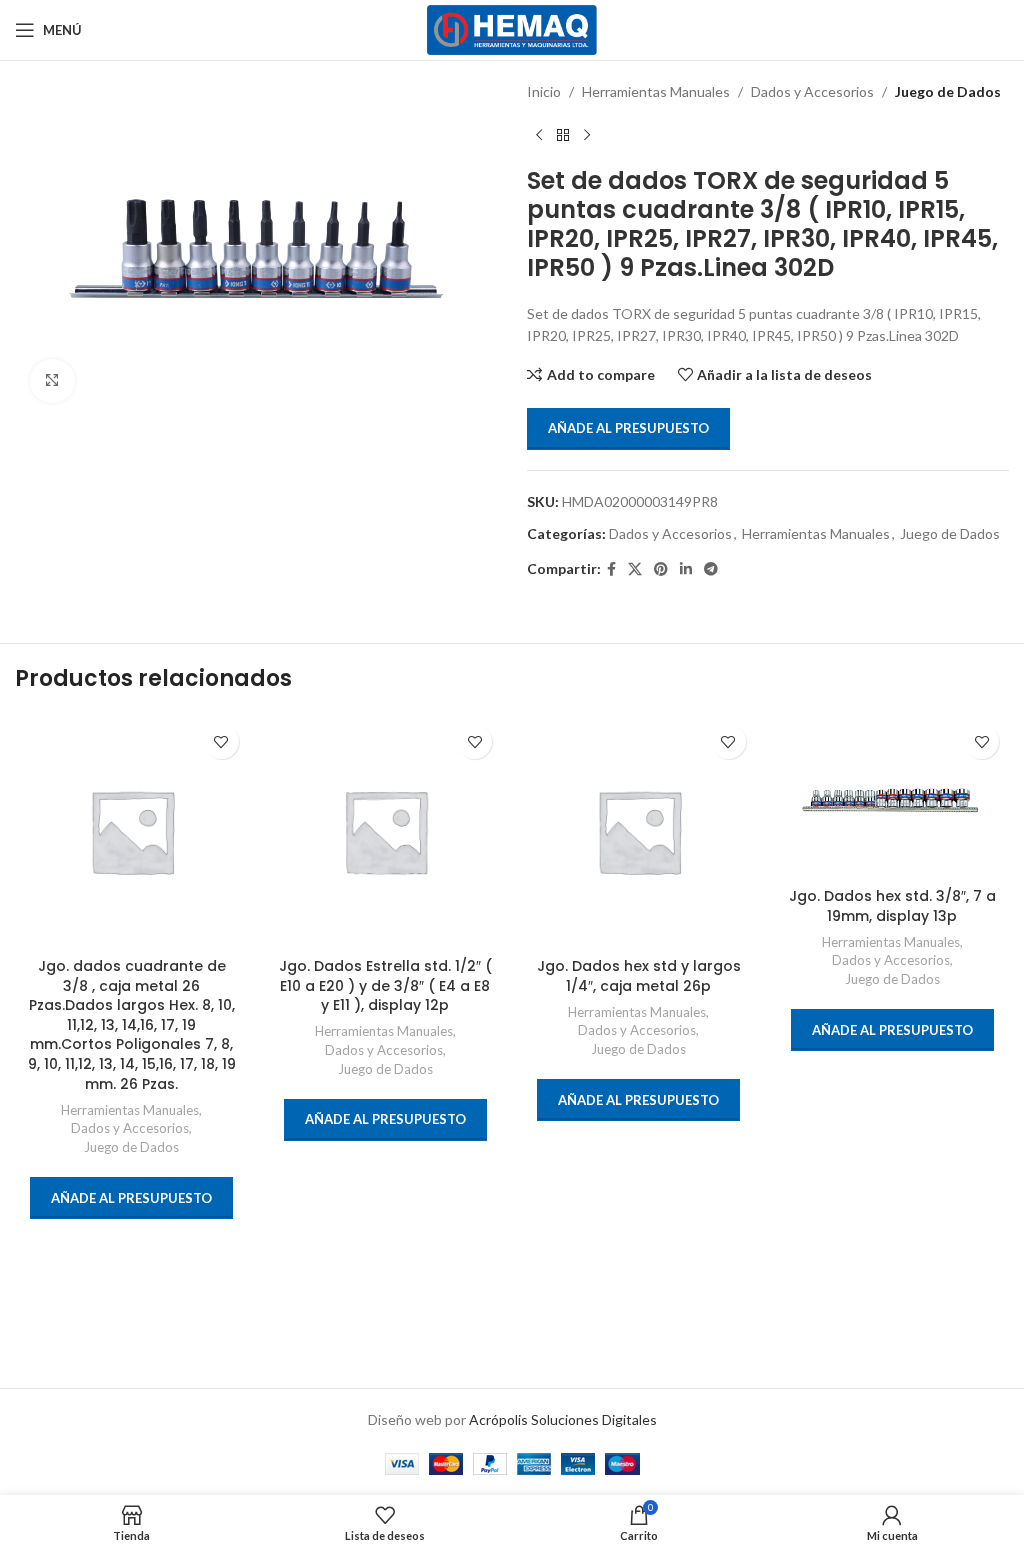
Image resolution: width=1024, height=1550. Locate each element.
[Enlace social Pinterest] (661, 569)
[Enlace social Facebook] (611, 569)
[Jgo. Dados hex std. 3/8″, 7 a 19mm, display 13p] (893, 795)
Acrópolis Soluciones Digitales (563, 1419)
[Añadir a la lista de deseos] (221, 741)
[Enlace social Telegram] (711, 569)
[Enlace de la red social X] (635, 569)
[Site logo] (512, 28)
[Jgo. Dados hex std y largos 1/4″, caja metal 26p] (639, 831)
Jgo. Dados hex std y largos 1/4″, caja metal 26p (639, 976)
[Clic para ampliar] (52, 381)
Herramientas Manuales (656, 91)
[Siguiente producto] (587, 135)
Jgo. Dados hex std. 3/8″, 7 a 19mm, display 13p (892, 906)
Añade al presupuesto (628, 428)
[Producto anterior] (539, 135)
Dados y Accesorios (812, 91)
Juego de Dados (948, 91)
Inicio (544, 91)
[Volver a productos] (563, 135)
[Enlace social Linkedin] (686, 569)
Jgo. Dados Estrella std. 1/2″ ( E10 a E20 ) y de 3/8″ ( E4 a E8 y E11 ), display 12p (385, 985)
